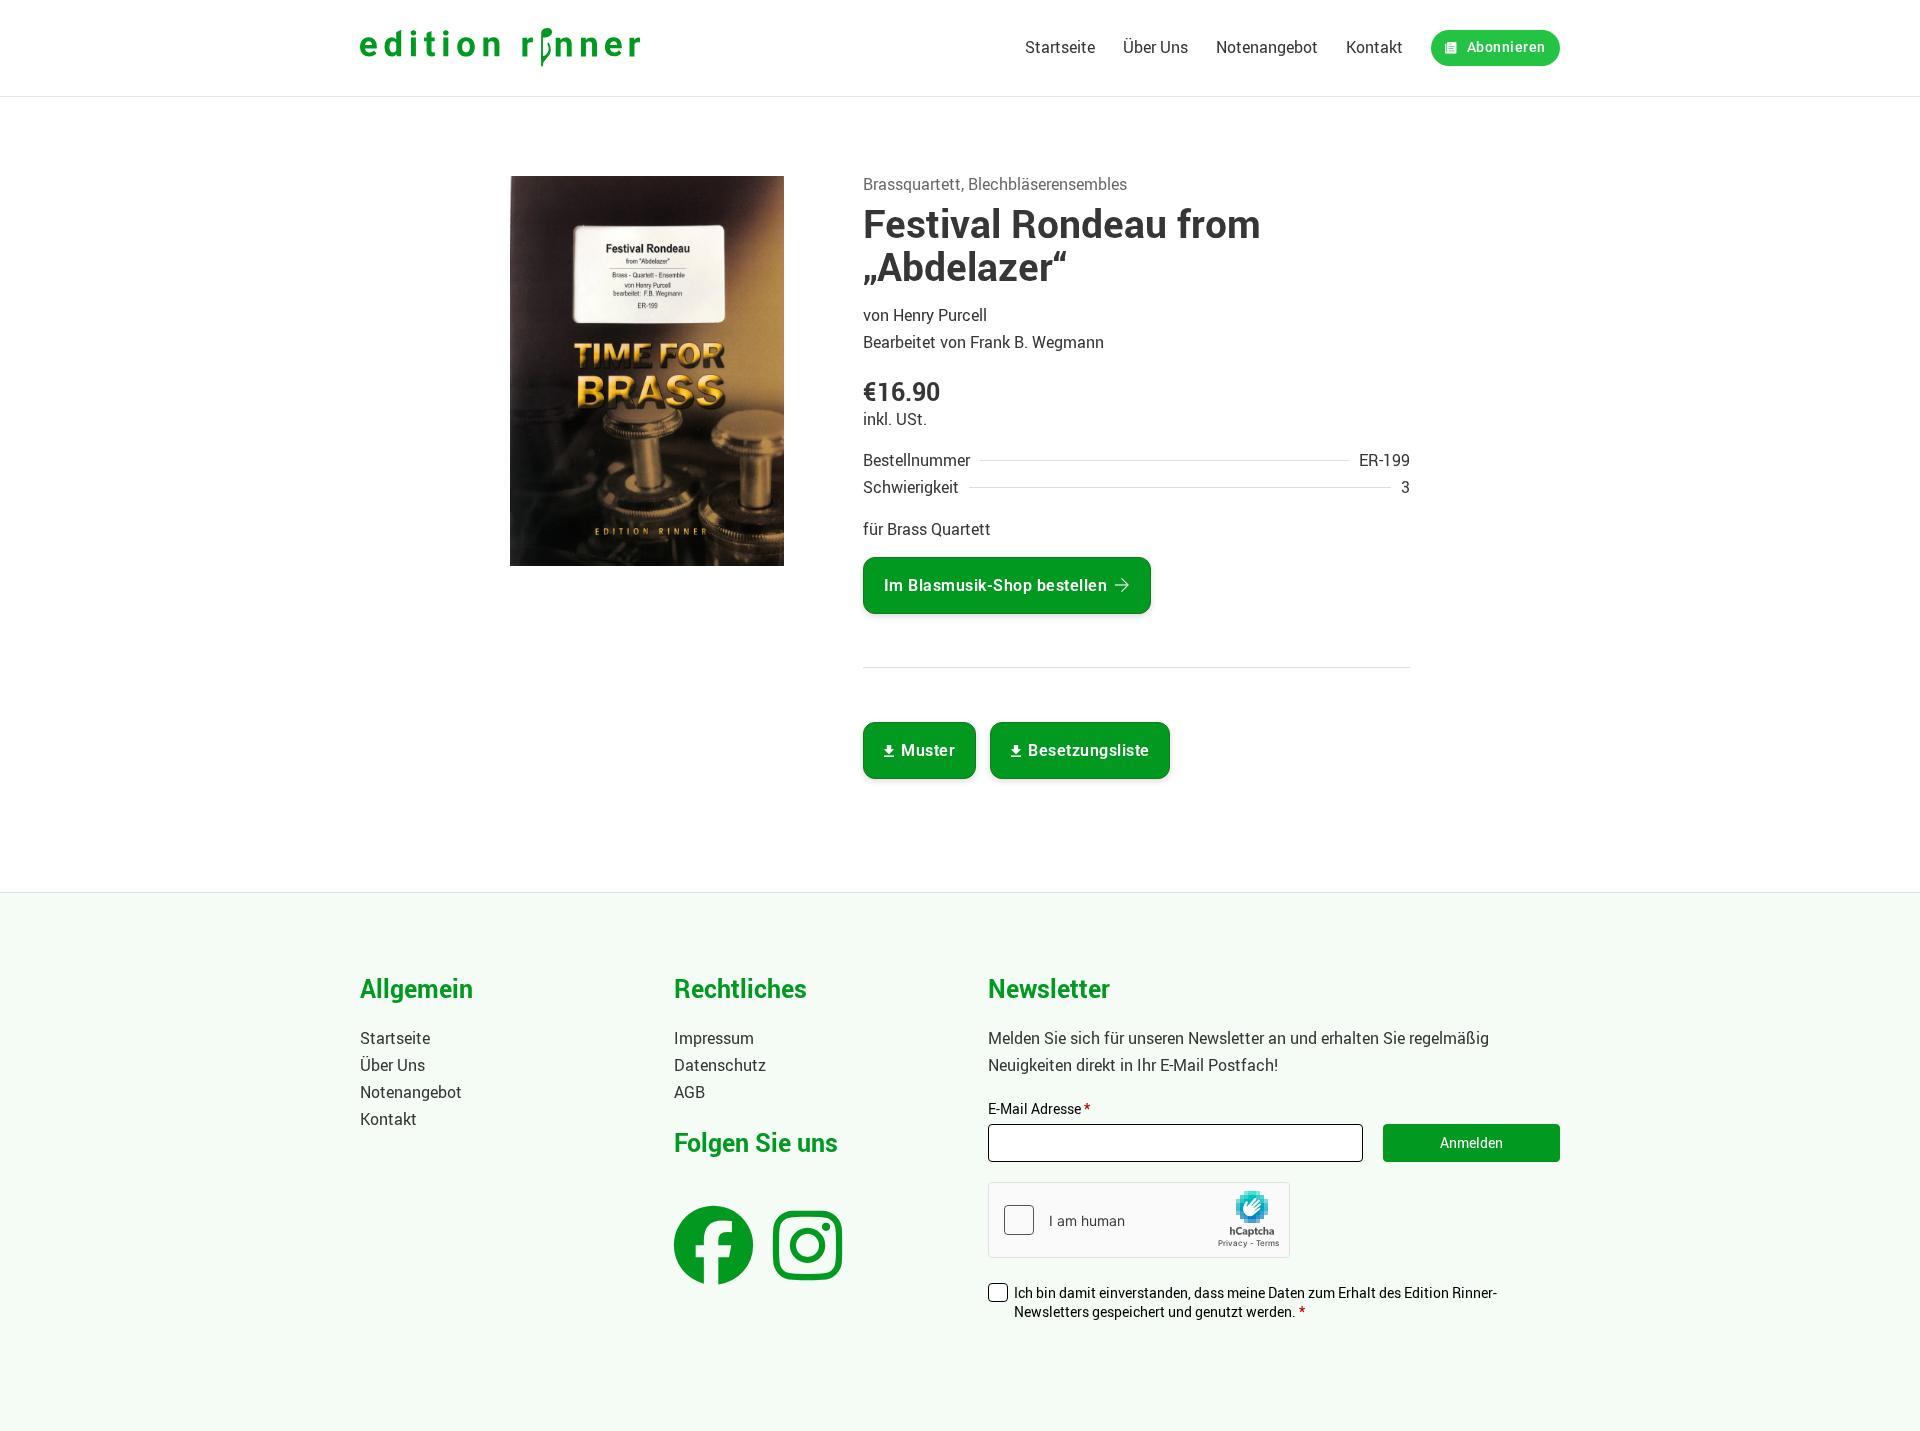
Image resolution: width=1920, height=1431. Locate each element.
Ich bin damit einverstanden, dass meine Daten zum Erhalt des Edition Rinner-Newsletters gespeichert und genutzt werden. (1255, 1302)
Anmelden (1471, 1142)
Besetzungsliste (1089, 750)
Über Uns (1155, 47)
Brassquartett (912, 184)
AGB (689, 1092)
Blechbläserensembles (1047, 184)
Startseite (1060, 47)
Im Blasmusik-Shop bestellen (996, 585)
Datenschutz (720, 1065)
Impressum (714, 1038)
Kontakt (1374, 47)
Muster (928, 750)
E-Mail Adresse (1039, 1108)
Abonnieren (1506, 47)
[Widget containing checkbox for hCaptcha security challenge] (1139, 1220)
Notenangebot (1267, 47)
